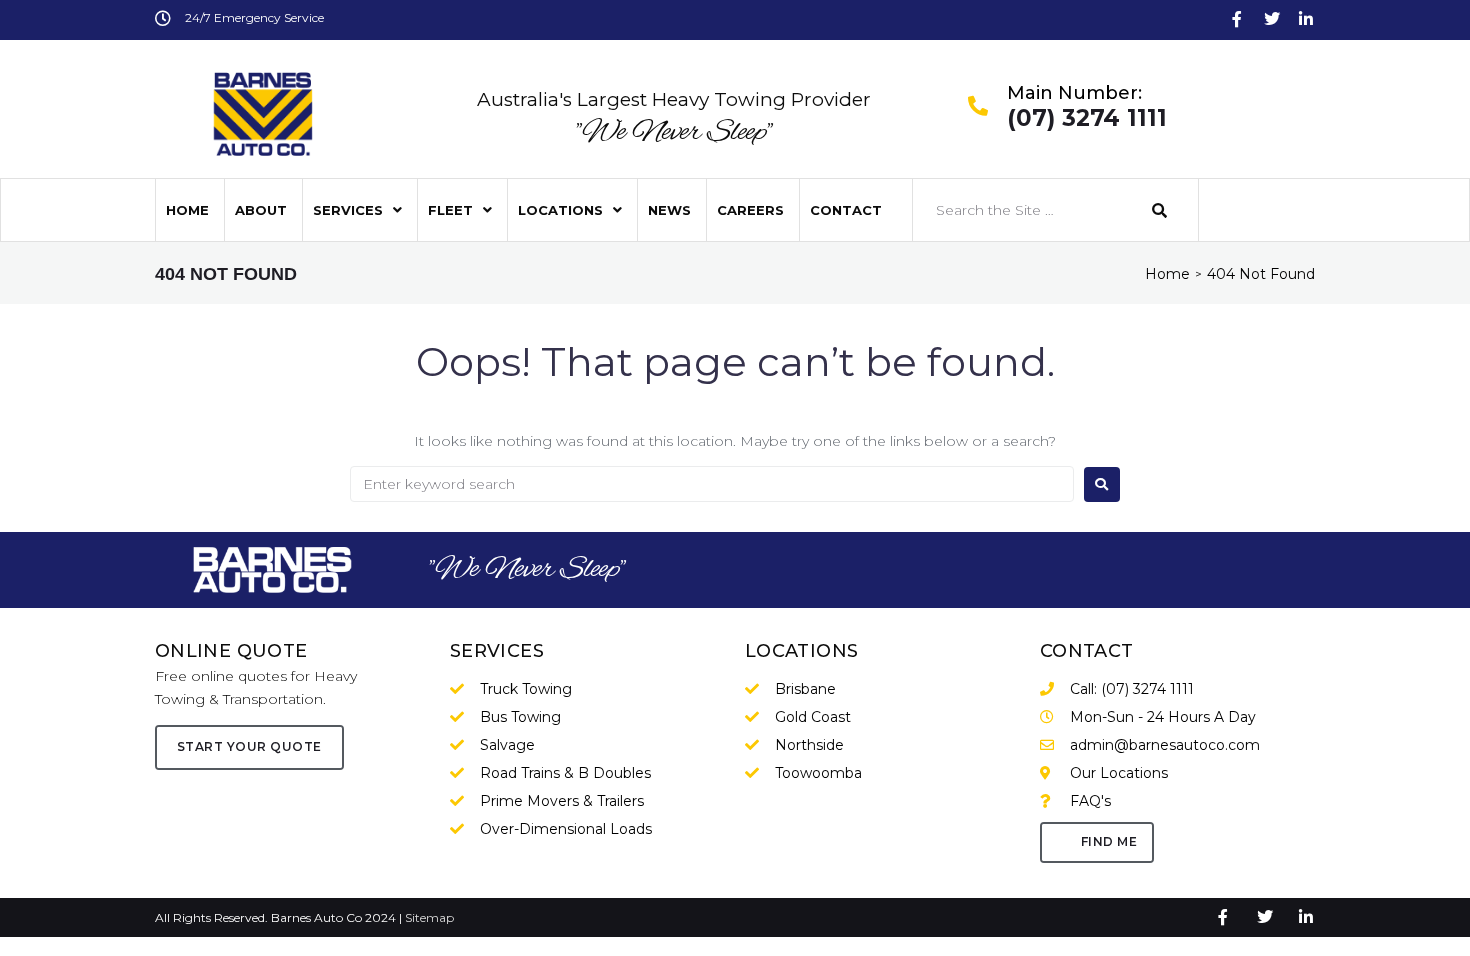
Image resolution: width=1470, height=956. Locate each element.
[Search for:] (712, 484)
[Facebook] (1237, 19)
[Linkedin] (1306, 19)
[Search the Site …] (1022, 210)
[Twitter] (1272, 19)
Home (1167, 274)
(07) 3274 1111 (1087, 119)
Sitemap (429, 917)
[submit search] (1160, 210)
